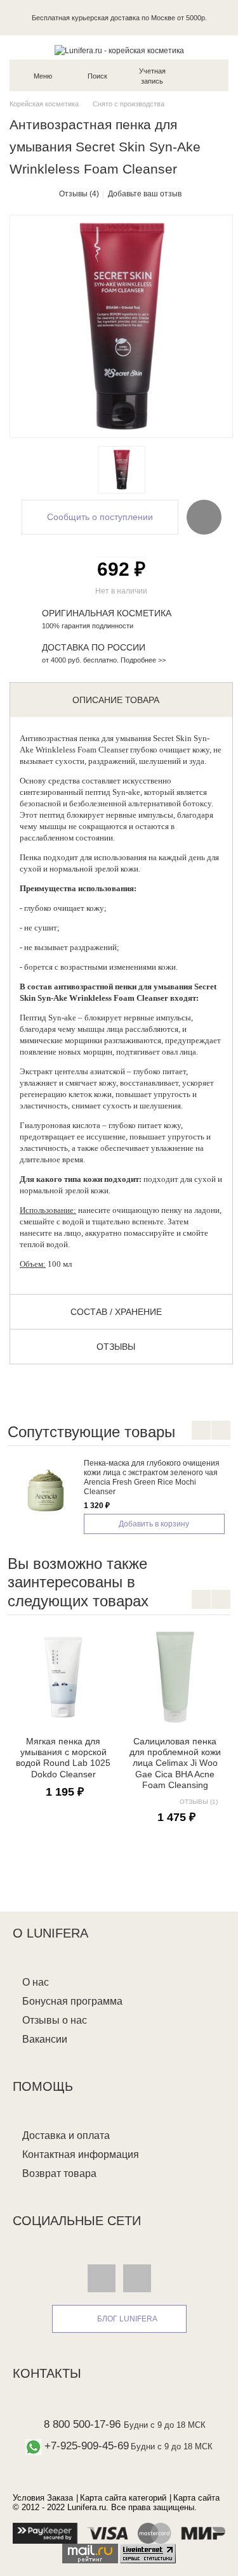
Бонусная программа (72, 2001)
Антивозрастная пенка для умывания (85, 738)
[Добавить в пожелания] (204, 517)
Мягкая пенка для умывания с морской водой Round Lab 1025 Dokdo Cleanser (63, 1758)
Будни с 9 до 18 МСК (165, 2425)
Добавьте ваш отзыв (145, 194)
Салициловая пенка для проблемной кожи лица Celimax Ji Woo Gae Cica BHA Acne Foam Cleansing (175, 1763)
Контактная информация (81, 2154)
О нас (36, 1982)
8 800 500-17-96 (82, 2424)
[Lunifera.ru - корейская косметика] (119, 51)
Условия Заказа (43, 2498)
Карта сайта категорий (123, 2498)
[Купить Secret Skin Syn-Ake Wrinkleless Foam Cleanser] (122, 470)
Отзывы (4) (79, 194)
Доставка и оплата (66, 2135)
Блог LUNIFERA (127, 2319)
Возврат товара (59, 2173)
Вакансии (45, 2039)
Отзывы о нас (55, 2020)
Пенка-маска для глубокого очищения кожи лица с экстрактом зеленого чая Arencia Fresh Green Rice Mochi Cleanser (152, 1477)
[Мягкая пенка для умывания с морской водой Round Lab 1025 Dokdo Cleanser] (63, 1677)
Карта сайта (196, 2498)
